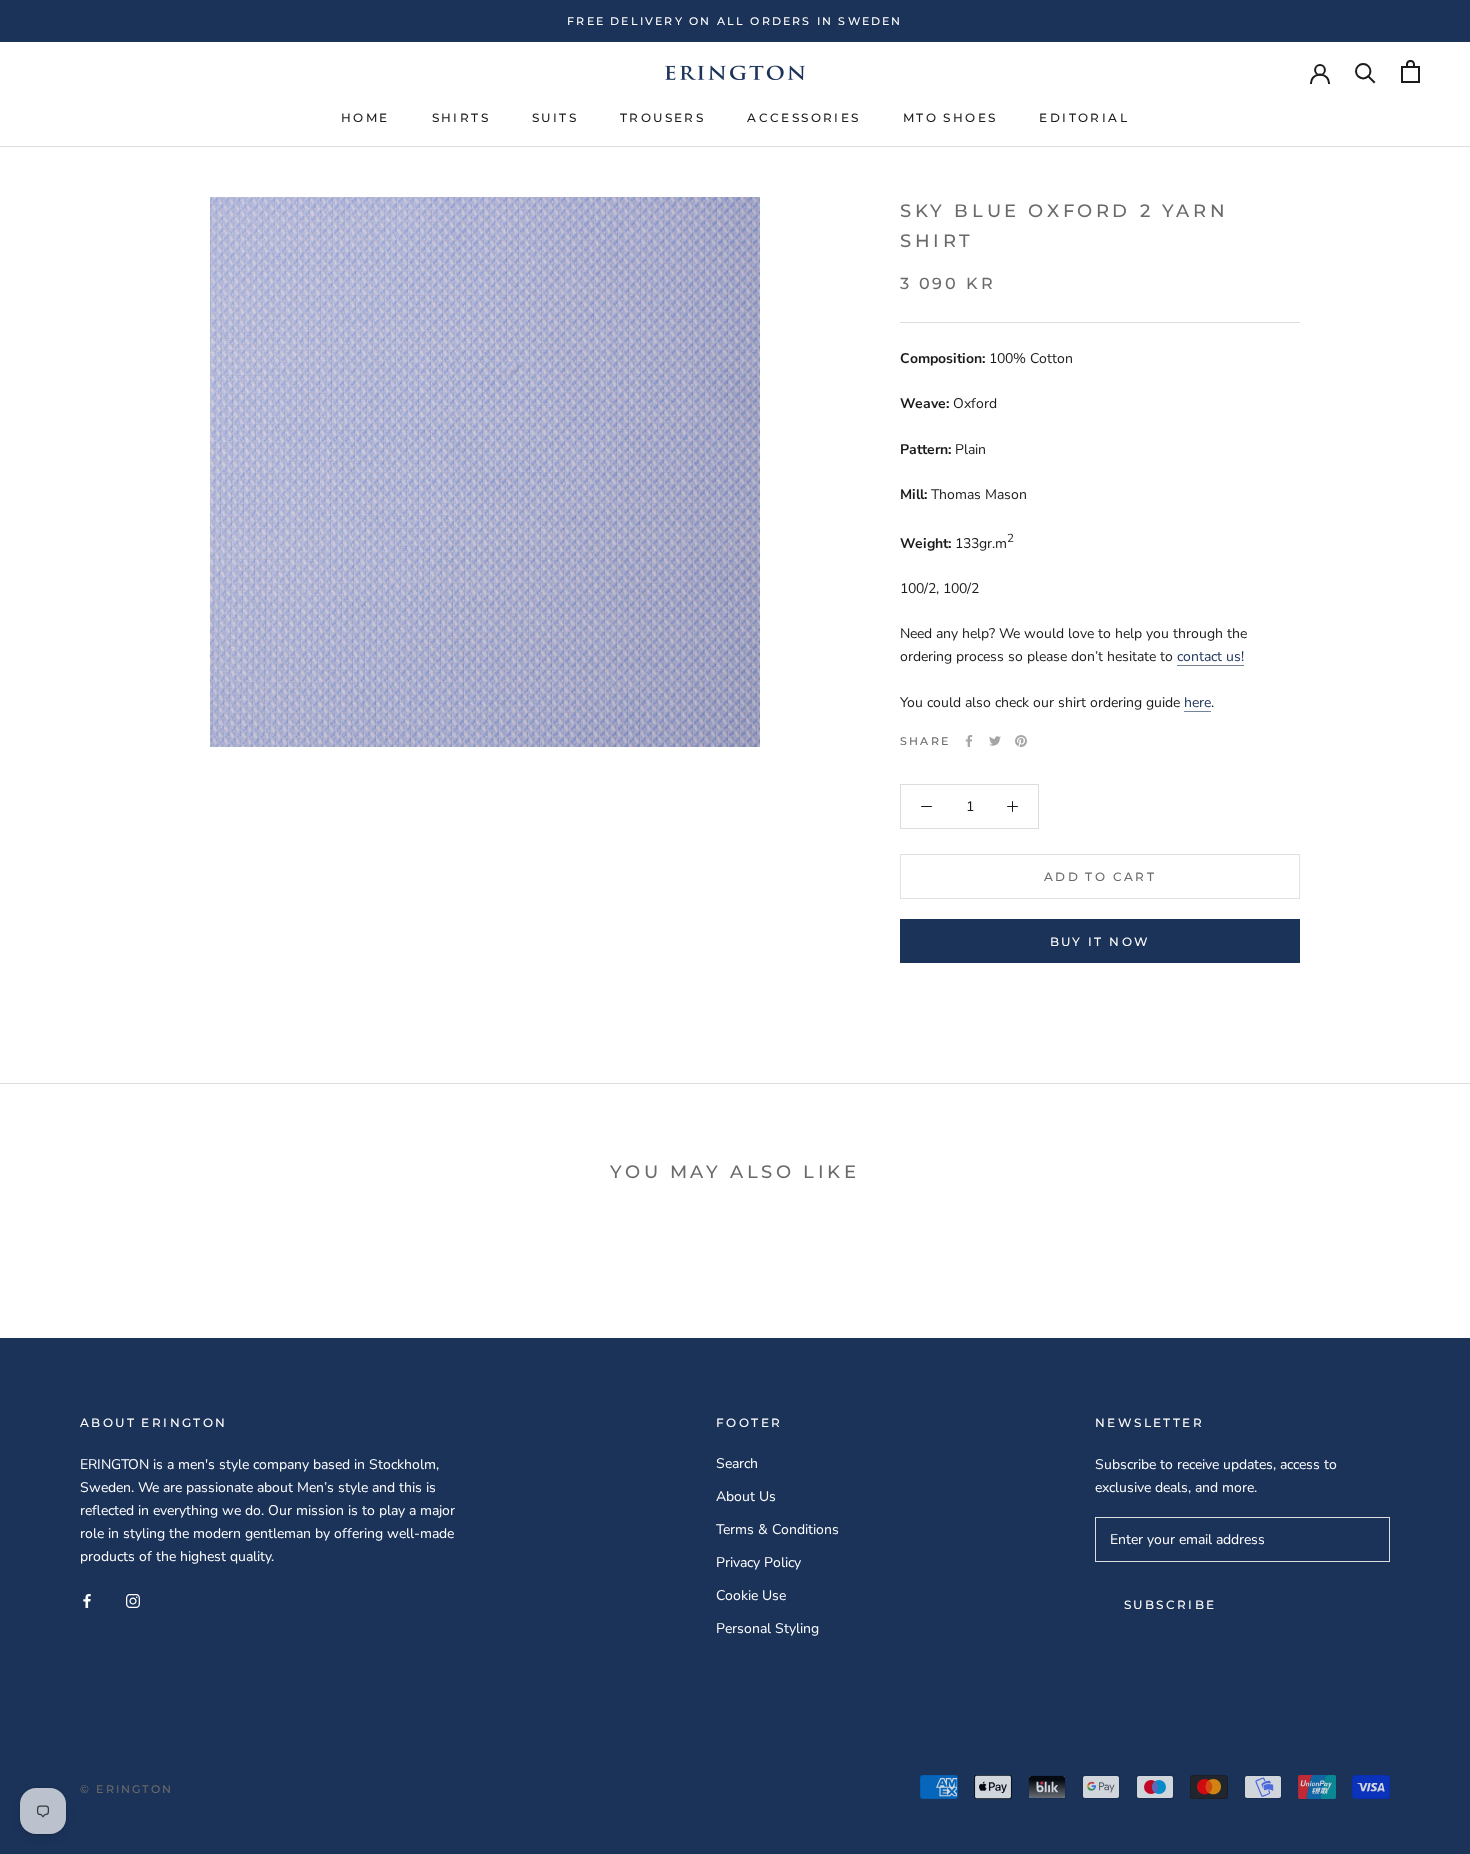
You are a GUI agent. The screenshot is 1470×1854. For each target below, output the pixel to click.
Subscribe (1170, 1604)
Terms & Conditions (777, 1529)
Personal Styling (767, 1628)
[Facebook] (969, 741)
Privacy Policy (758, 1562)
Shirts (461, 117)
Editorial (1084, 117)
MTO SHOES (950, 117)
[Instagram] (133, 1599)
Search (737, 1463)
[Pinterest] (1021, 741)
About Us (746, 1496)
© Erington (126, 1789)
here (1197, 702)
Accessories (803, 117)
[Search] (1365, 71)
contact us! (1210, 657)
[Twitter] (995, 741)
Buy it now (1100, 941)
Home (365, 117)
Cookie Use (751, 1595)
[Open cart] (1410, 71)
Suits (555, 117)
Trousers (662, 117)
